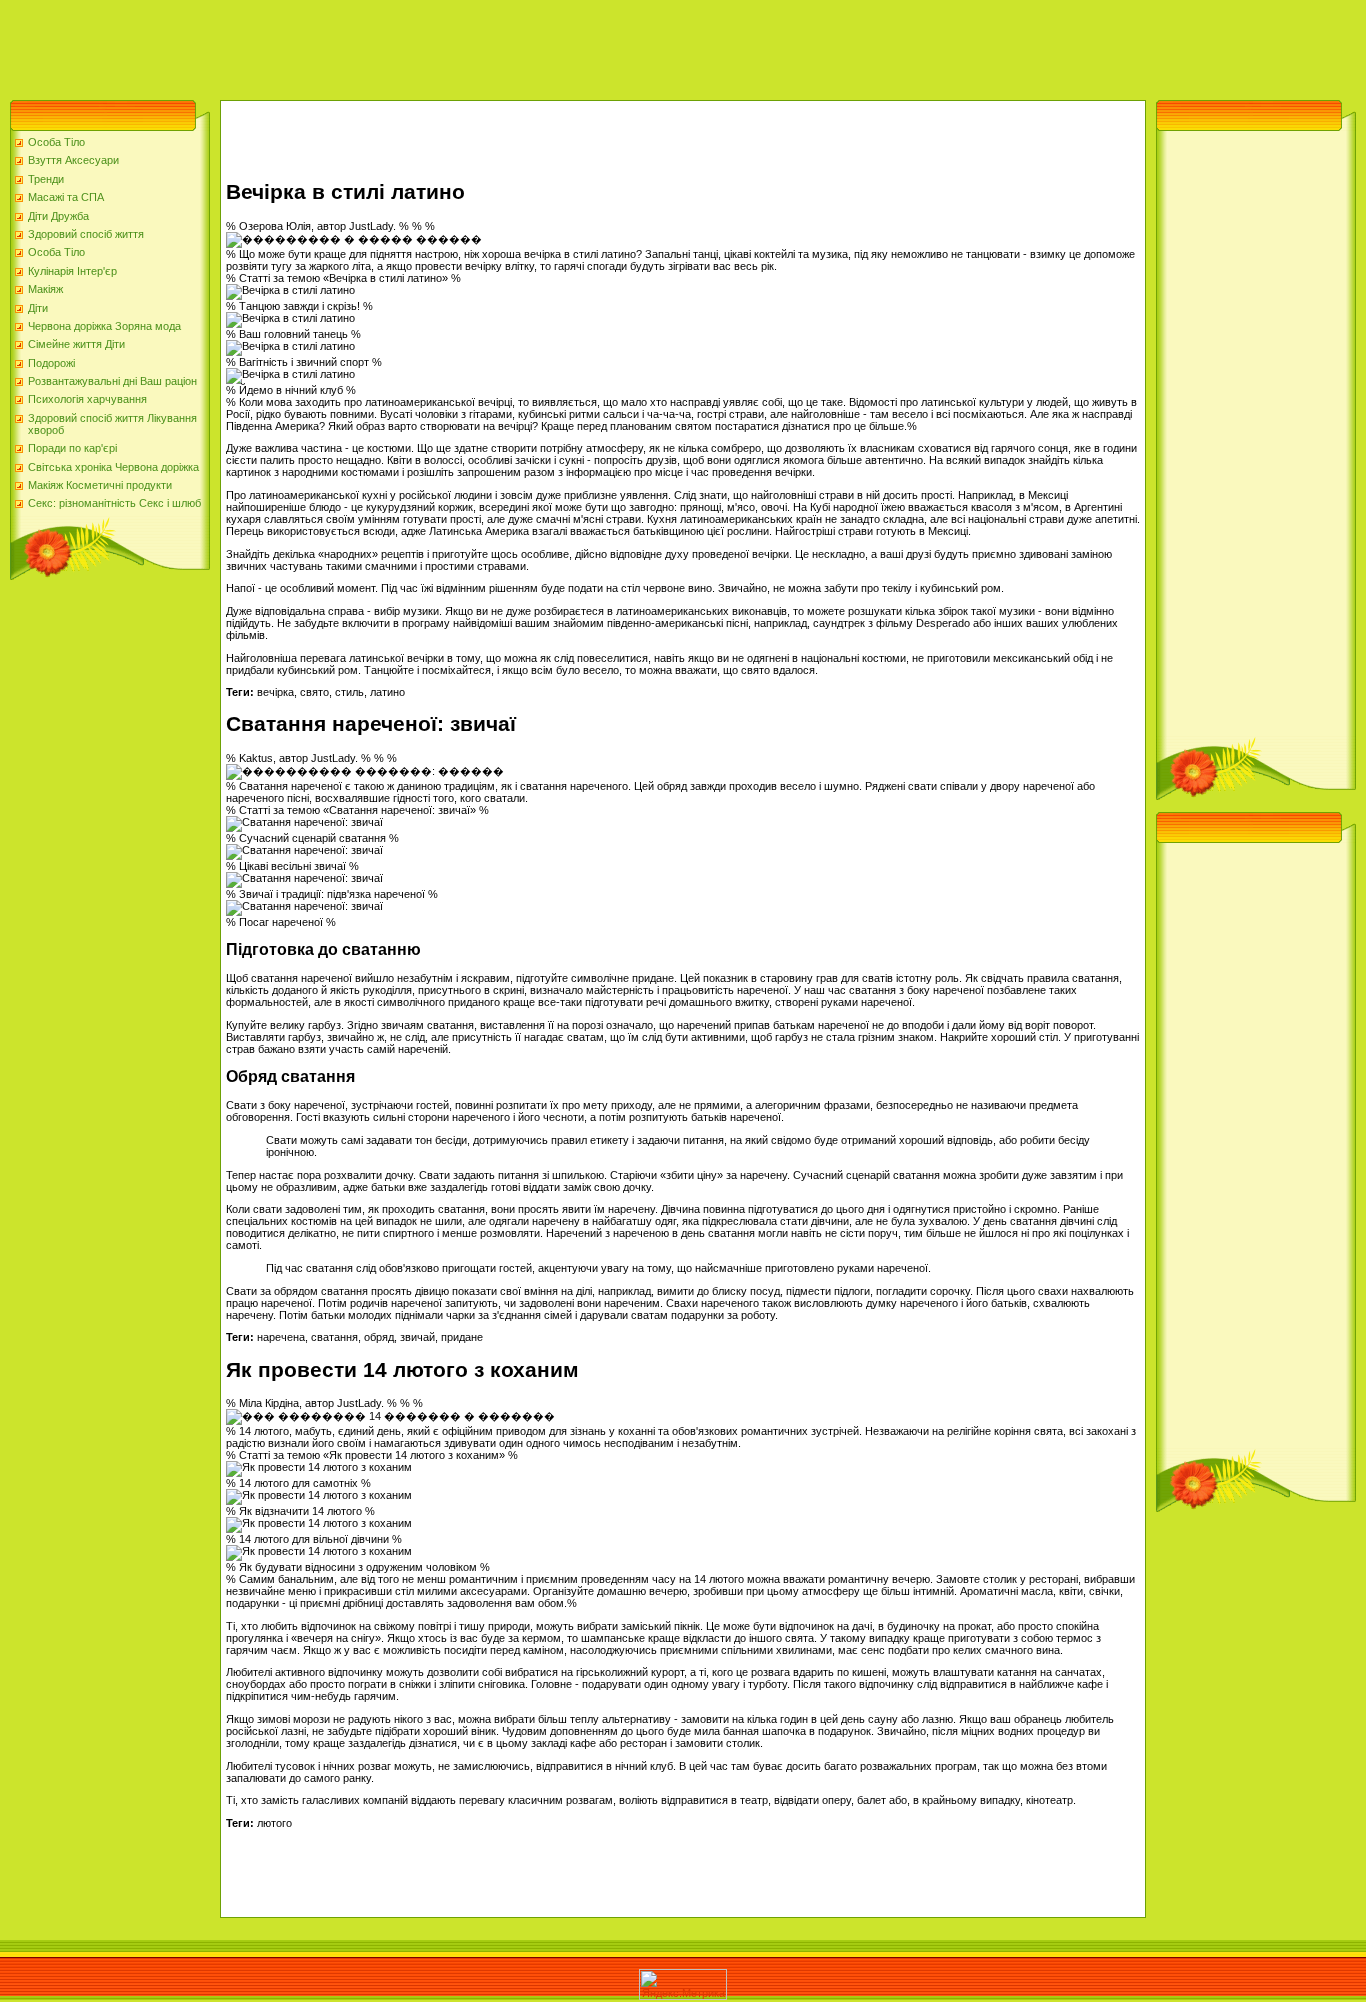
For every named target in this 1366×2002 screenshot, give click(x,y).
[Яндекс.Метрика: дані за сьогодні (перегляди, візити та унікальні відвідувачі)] (683, 1984)
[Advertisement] (364, 45)
